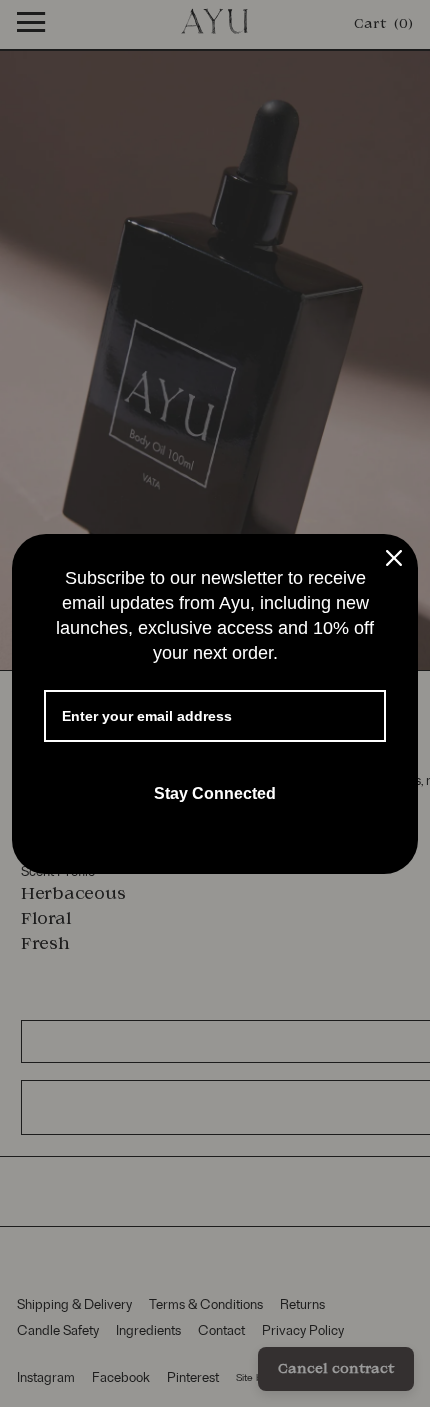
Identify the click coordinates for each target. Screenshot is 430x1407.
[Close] (394, 558)
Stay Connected (215, 793)
